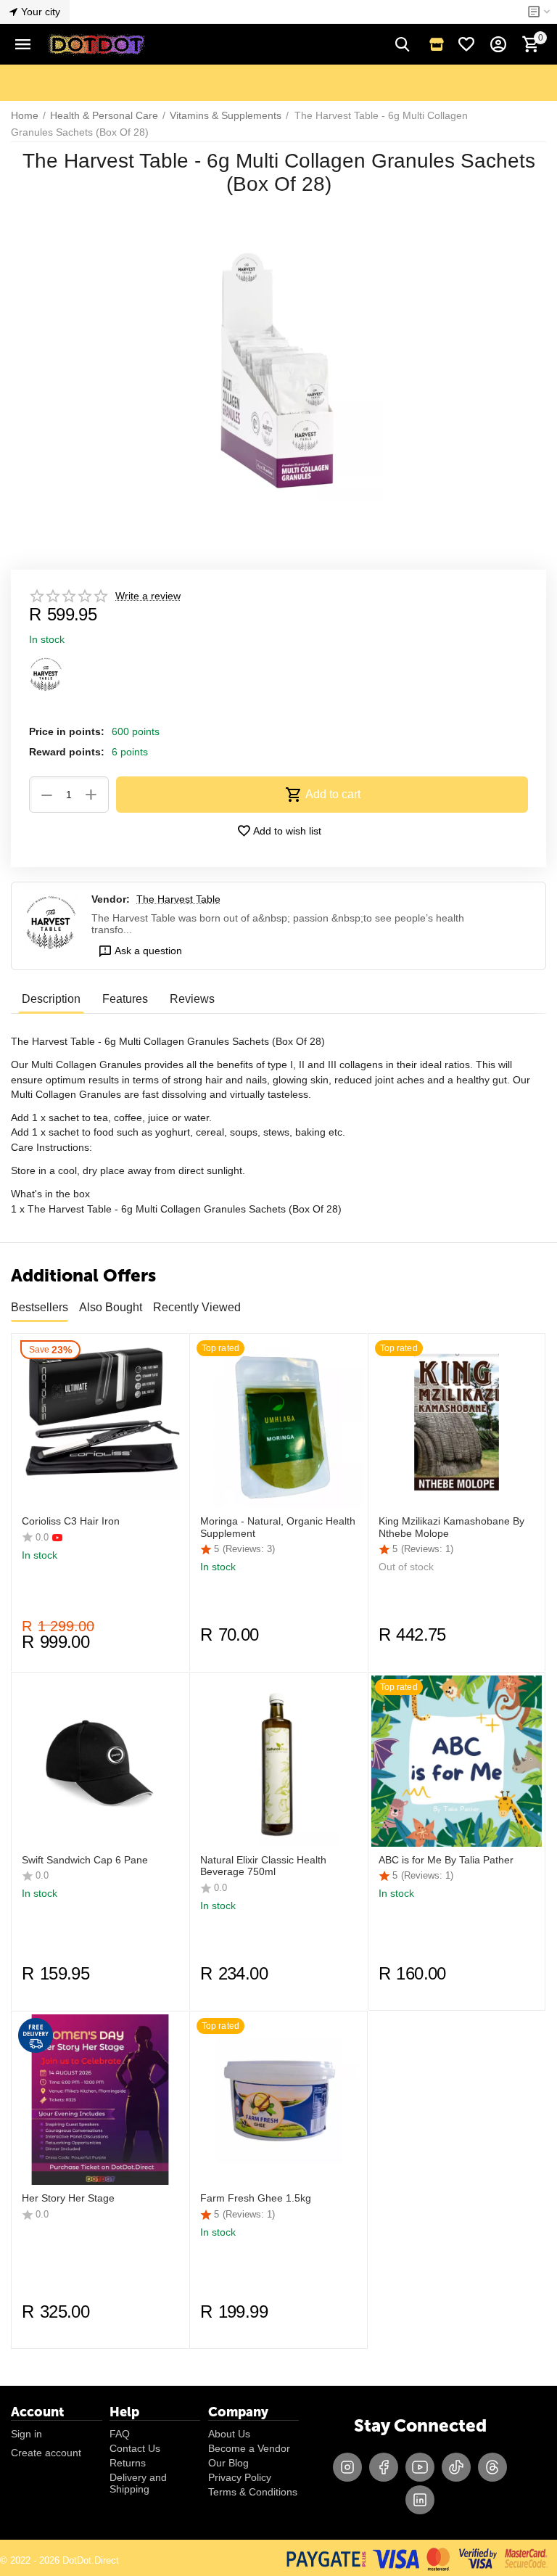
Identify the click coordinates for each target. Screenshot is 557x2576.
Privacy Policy (240, 2477)
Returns (128, 2463)
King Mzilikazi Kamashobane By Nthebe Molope (451, 1527)
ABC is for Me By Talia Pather (446, 1860)
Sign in (26, 2434)
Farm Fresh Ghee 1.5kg (256, 2198)
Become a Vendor (249, 2448)
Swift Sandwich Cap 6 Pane (85, 1860)
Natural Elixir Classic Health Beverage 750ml (263, 1866)
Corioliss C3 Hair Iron (71, 1521)
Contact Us (135, 2448)
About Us (229, 2434)
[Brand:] (46, 673)
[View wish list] (466, 44)
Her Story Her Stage (68, 2198)
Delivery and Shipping (138, 2483)
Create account (46, 2453)
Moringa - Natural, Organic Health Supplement (278, 1527)
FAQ (120, 2434)
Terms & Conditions (253, 2492)
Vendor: (111, 899)
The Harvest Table (178, 899)
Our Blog (228, 2463)
